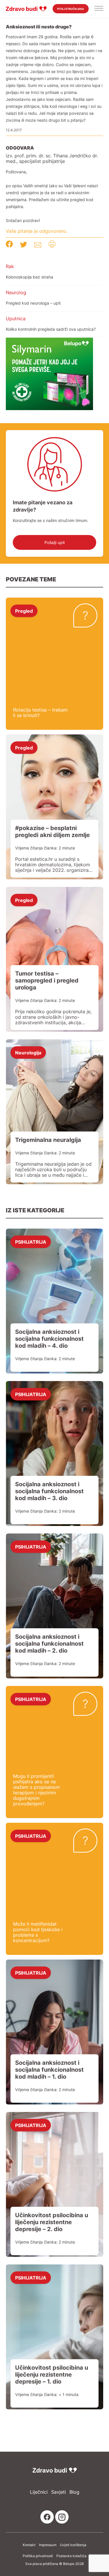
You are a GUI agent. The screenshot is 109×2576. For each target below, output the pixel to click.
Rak (10, 266)
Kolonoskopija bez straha (30, 277)
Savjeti (59, 2492)
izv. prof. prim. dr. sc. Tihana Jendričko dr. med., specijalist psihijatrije (52, 159)
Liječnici (39, 2492)
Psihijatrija (31, 1242)
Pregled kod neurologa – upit (33, 303)
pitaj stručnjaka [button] (71, 9)
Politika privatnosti (38, 2556)
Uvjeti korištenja (73, 2545)
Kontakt (29, 2545)
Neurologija (28, 1052)
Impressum (48, 2545)
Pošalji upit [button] (55, 542)
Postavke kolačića (72, 2556)
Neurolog (16, 292)
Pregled (24, 611)
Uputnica (16, 319)
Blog (74, 2492)
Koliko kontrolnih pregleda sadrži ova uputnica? (51, 329)
